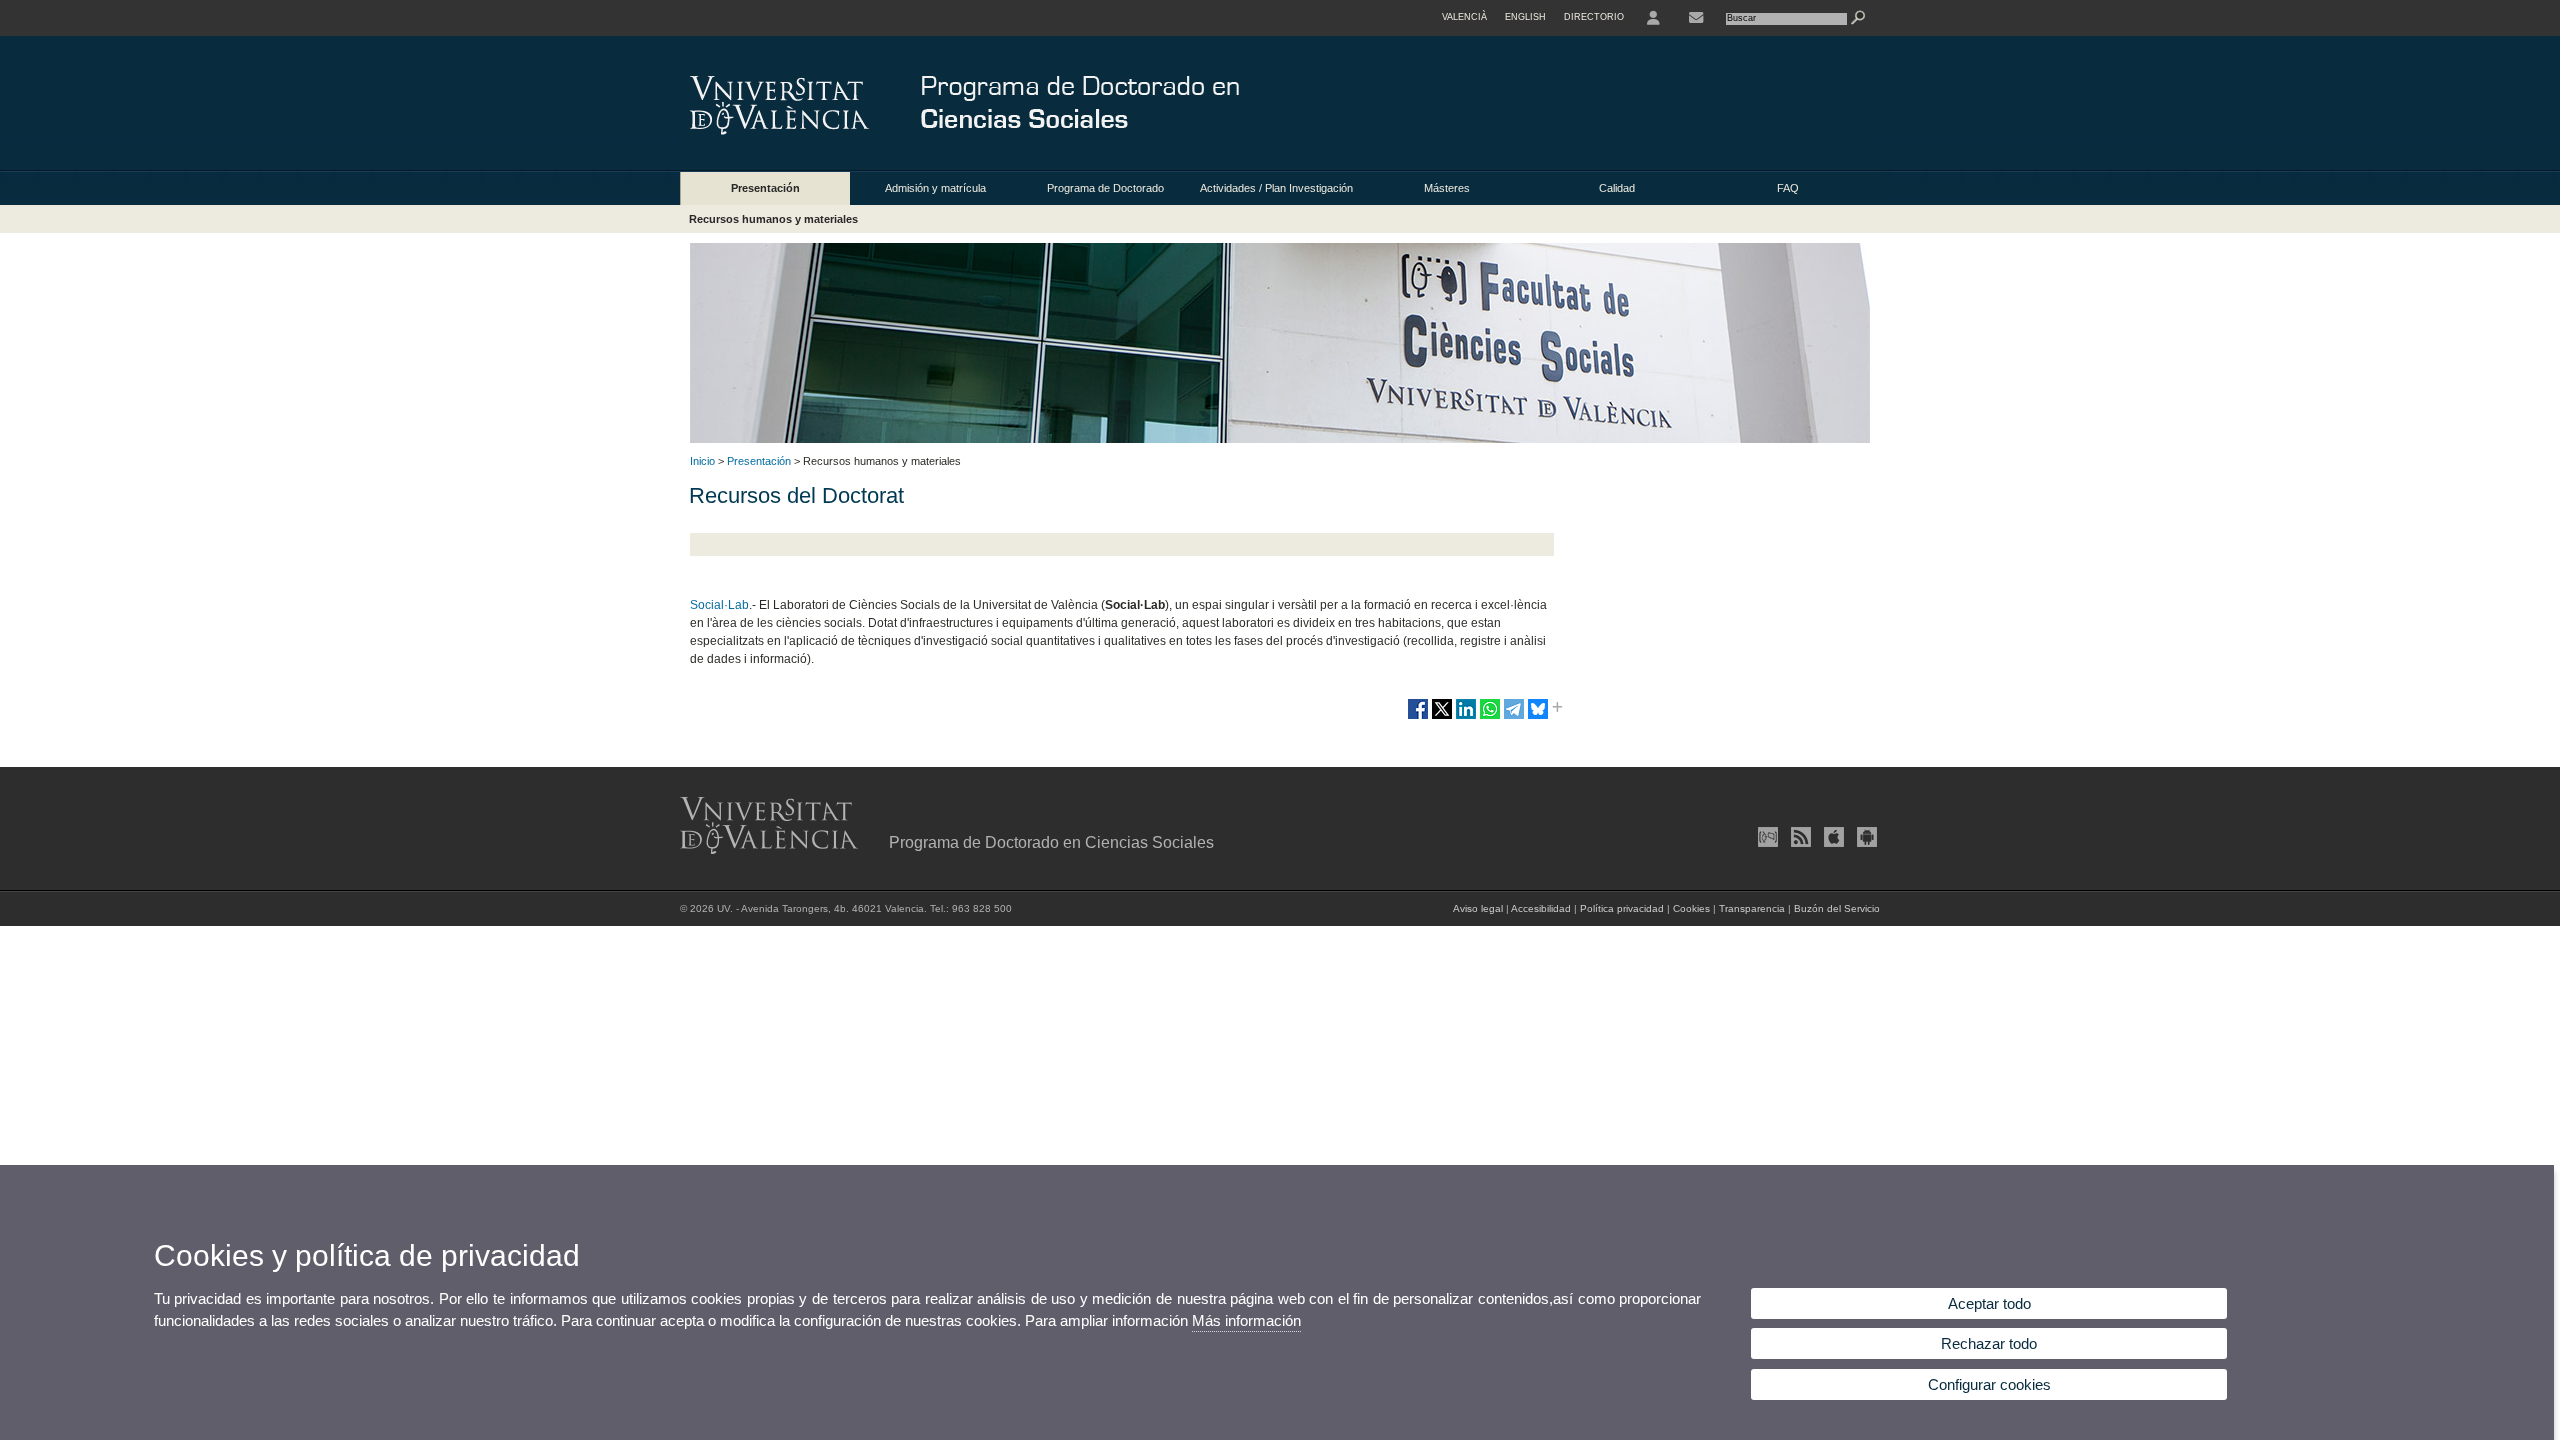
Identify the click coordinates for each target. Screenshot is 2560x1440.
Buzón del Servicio (1837, 908)
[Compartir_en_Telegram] (1514, 717)
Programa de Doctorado (1105, 188)
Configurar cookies (1989, 1384)
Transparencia (1752, 908)
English (1525, 17)
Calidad (1617, 188)
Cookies (1691, 908)
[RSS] (1799, 837)
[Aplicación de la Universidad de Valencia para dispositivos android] (1865, 837)
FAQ (1788, 188)
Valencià (1464, 17)
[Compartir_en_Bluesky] (1538, 717)
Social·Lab (719, 605)
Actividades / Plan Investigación (1276, 188)
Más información (1246, 1320)
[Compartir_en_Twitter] (1442, 717)
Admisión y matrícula (935, 188)
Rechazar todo (1989, 1343)
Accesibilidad (1541, 908)
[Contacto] (1696, 18)
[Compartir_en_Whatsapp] (1490, 717)
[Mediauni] (1766, 837)
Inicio (702, 461)
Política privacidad (1622, 908)
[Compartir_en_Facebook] (1418, 717)
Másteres (1447, 188)
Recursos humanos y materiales (773, 219)
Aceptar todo (1989, 1303)
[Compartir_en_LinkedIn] (1466, 717)
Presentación (765, 188)
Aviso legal (1478, 908)
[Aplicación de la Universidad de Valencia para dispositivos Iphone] (1832, 837)
